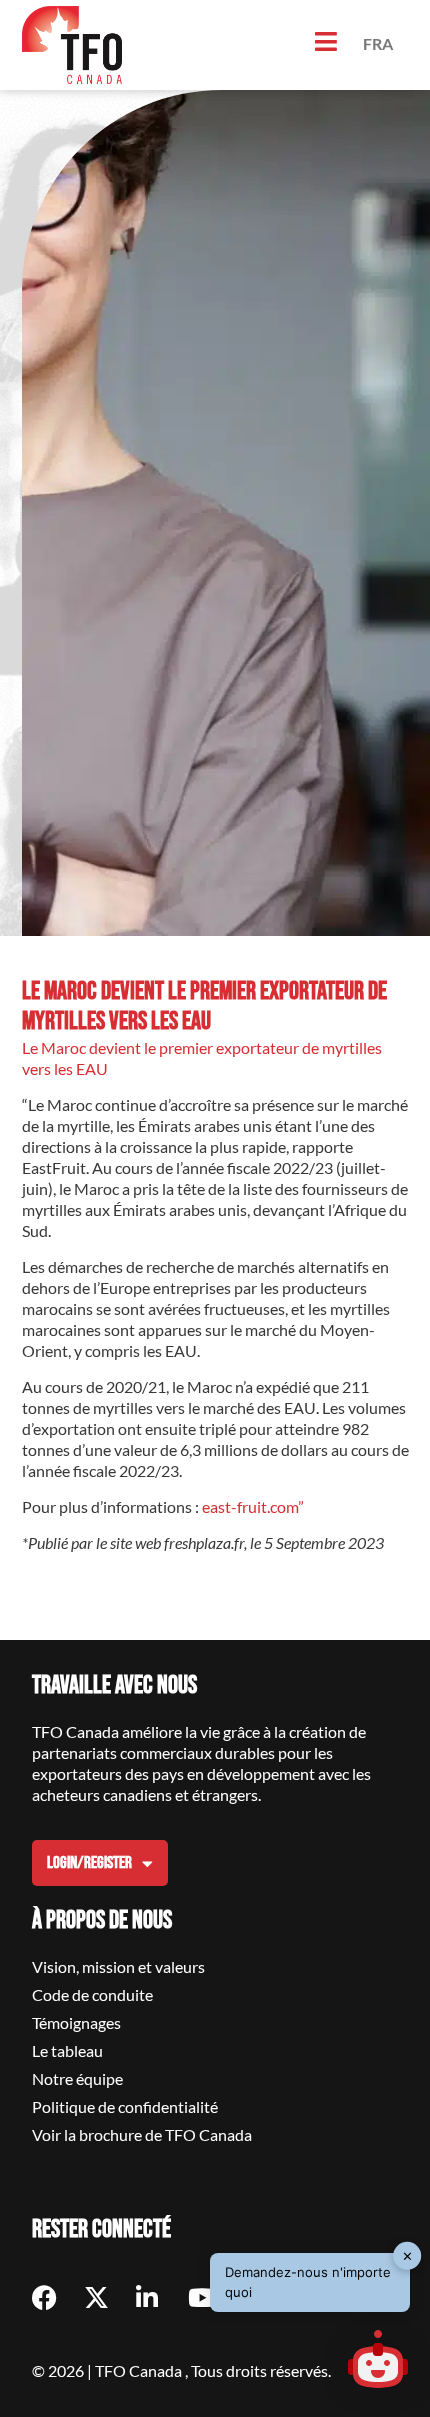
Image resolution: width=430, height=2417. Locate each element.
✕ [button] (407, 2255)
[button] (378, 2362)
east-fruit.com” (253, 1506)
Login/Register (89, 1863)
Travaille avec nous (114, 1685)
